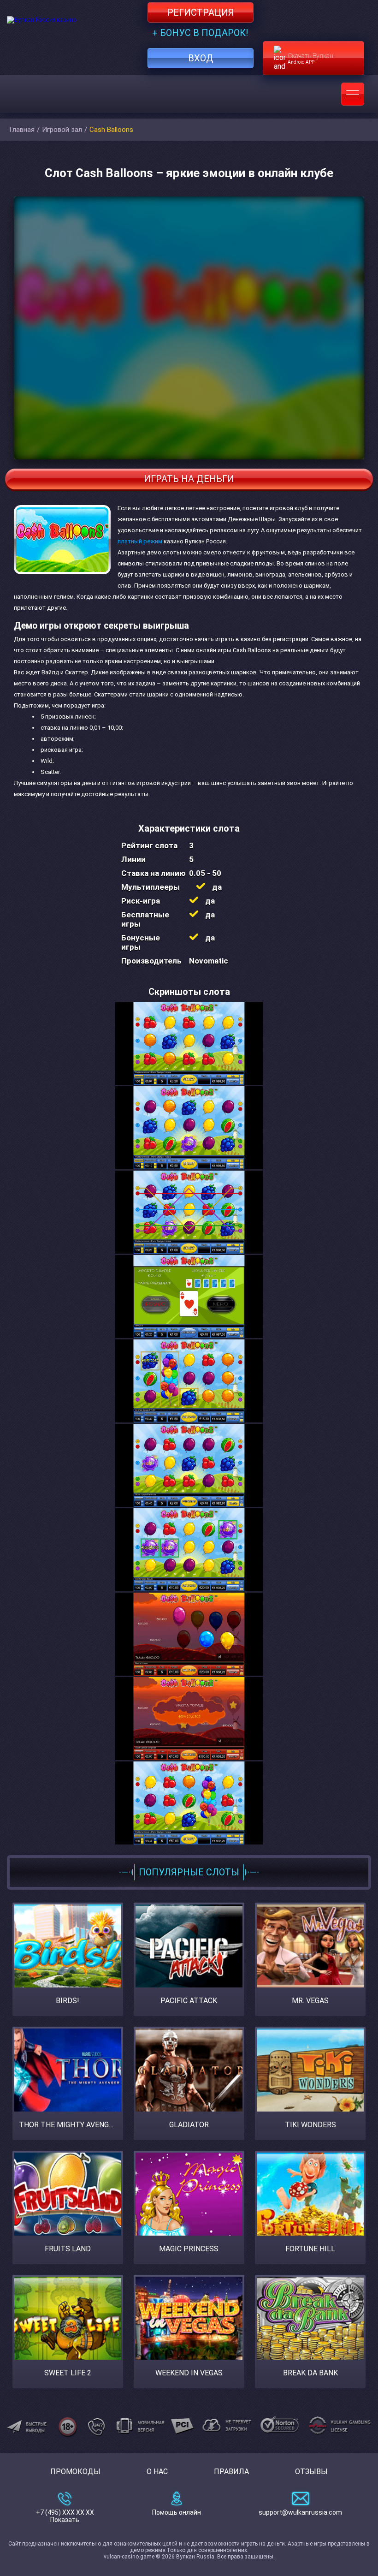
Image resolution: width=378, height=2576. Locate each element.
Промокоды (75, 2472)
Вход (201, 58)
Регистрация (201, 12)
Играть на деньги (189, 479)
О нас (157, 2472)
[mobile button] (353, 94)
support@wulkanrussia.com (300, 2512)
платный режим (140, 541)
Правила (231, 2472)
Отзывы (311, 2472)
